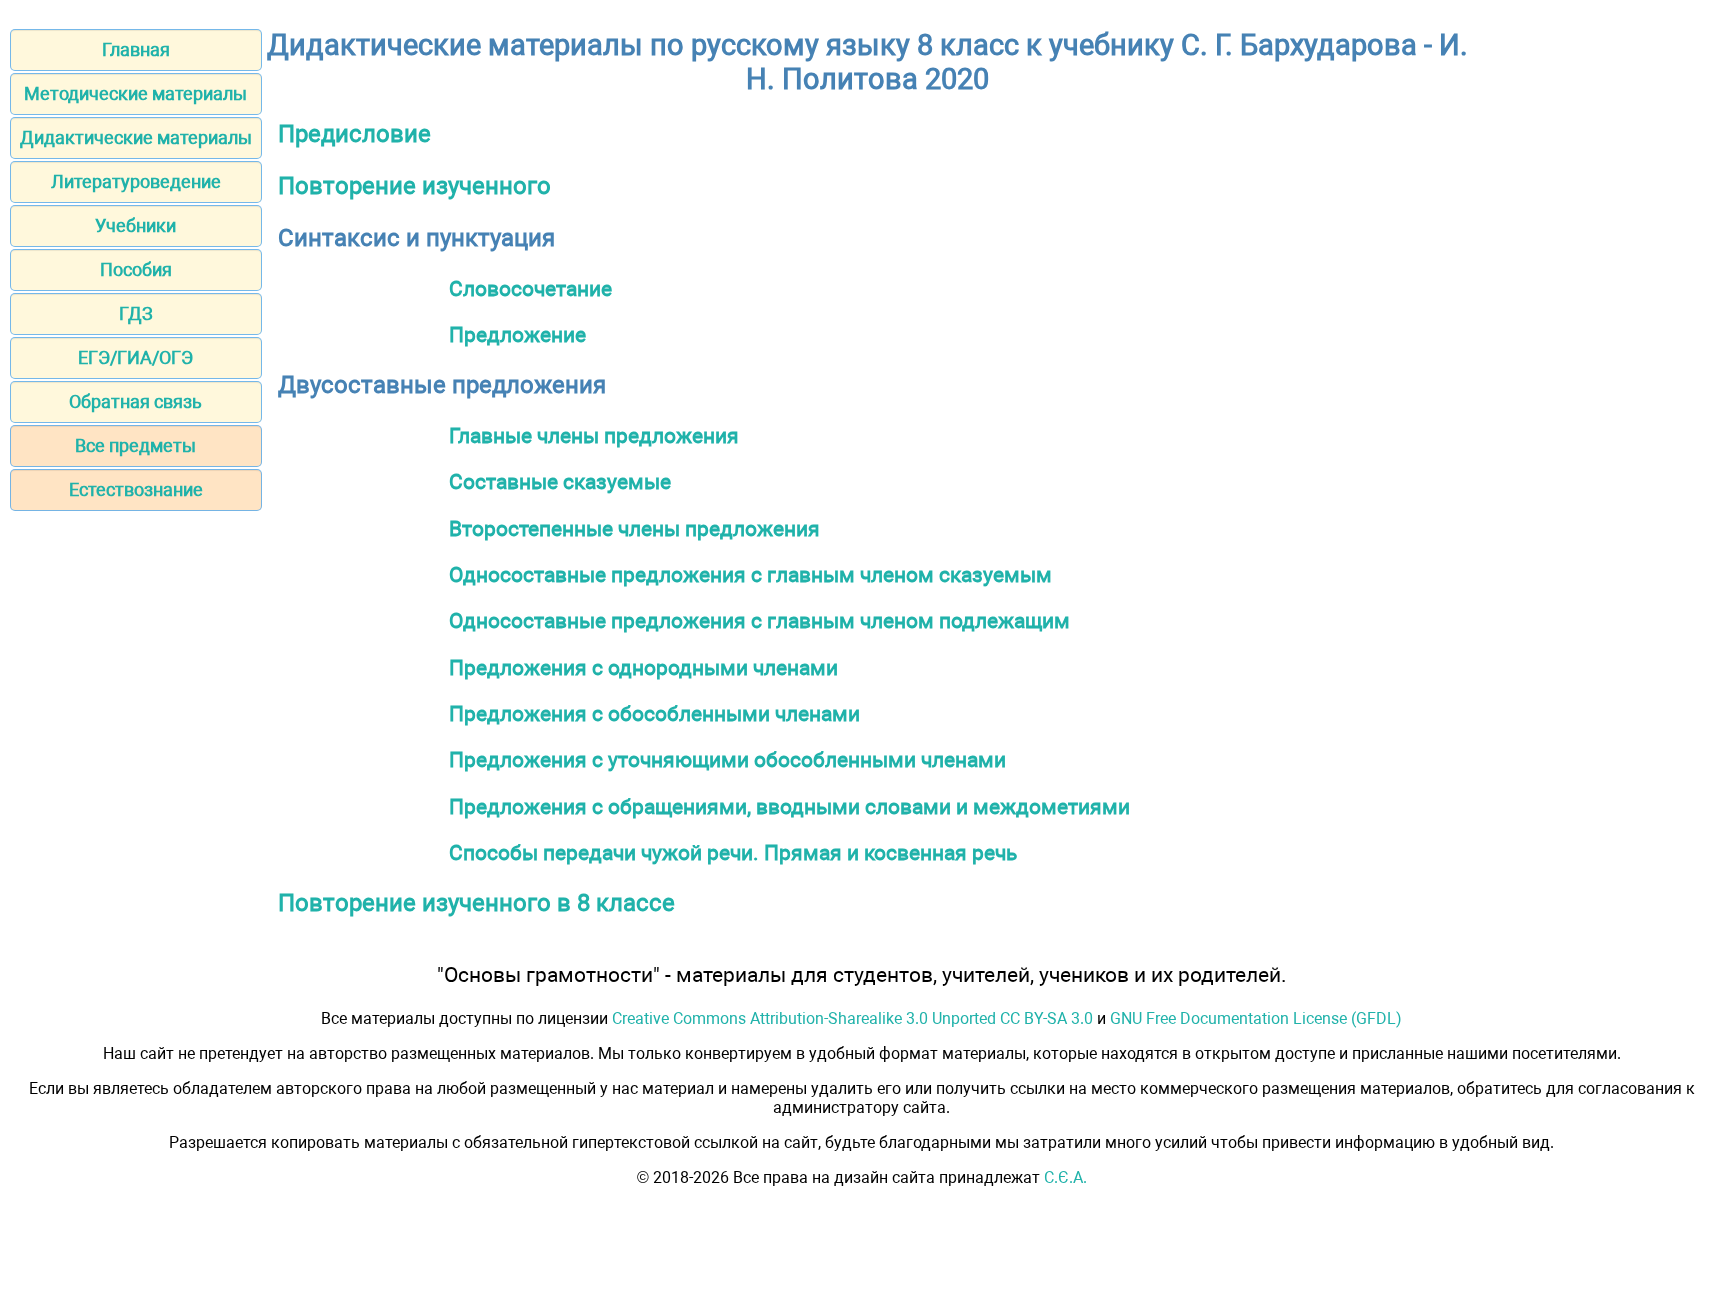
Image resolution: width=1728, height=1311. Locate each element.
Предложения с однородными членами (643, 667)
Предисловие (354, 134)
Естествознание (136, 489)
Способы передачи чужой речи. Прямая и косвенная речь (733, 852)
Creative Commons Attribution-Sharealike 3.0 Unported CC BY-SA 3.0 (852, 1018)
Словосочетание (530, 288)
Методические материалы (135, 93)
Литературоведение (136, 181)
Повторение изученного (414, 186)
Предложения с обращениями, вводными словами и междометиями (789, 806)
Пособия (136, 269)
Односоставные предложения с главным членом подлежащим (759, 620)
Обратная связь (135, 401)
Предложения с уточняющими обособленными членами (727, 759)
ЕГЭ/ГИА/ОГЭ (135, 357)
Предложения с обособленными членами (654, 713)
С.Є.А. (1065, 1177)
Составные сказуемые (560, 481)
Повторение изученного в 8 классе (476, 903)
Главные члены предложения (594, 435)
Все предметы (135, 445)
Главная (136, 49)
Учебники (135, 225)
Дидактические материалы (136, 137)
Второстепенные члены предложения (634, 528)
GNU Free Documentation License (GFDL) (1256, 1018)
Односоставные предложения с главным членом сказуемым (750, 574)
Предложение (517, 334)
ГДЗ (136, 313)
